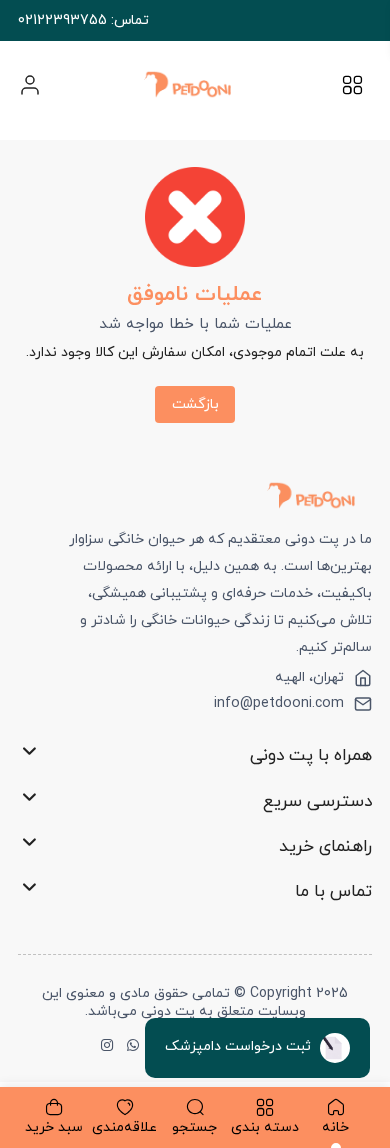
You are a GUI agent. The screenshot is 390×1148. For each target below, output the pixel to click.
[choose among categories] (352, 91)
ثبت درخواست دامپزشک (240, 1046)
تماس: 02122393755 (83, 20)
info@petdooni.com (279, 704)
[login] (30, 85)
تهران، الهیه (309, 678)
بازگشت (195, 404)
